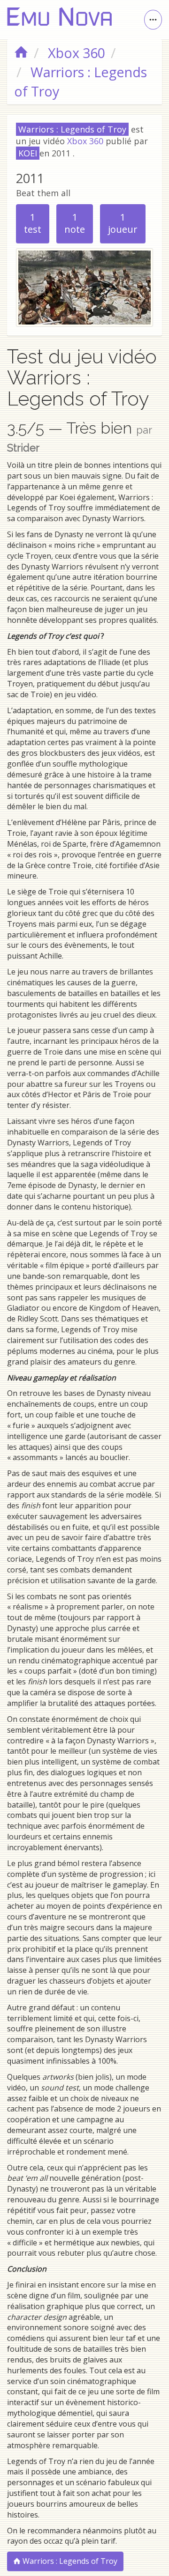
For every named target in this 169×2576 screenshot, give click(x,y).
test (33, 223)
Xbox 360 (85, 141)
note (75, 223)
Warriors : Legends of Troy (69, 2561)
